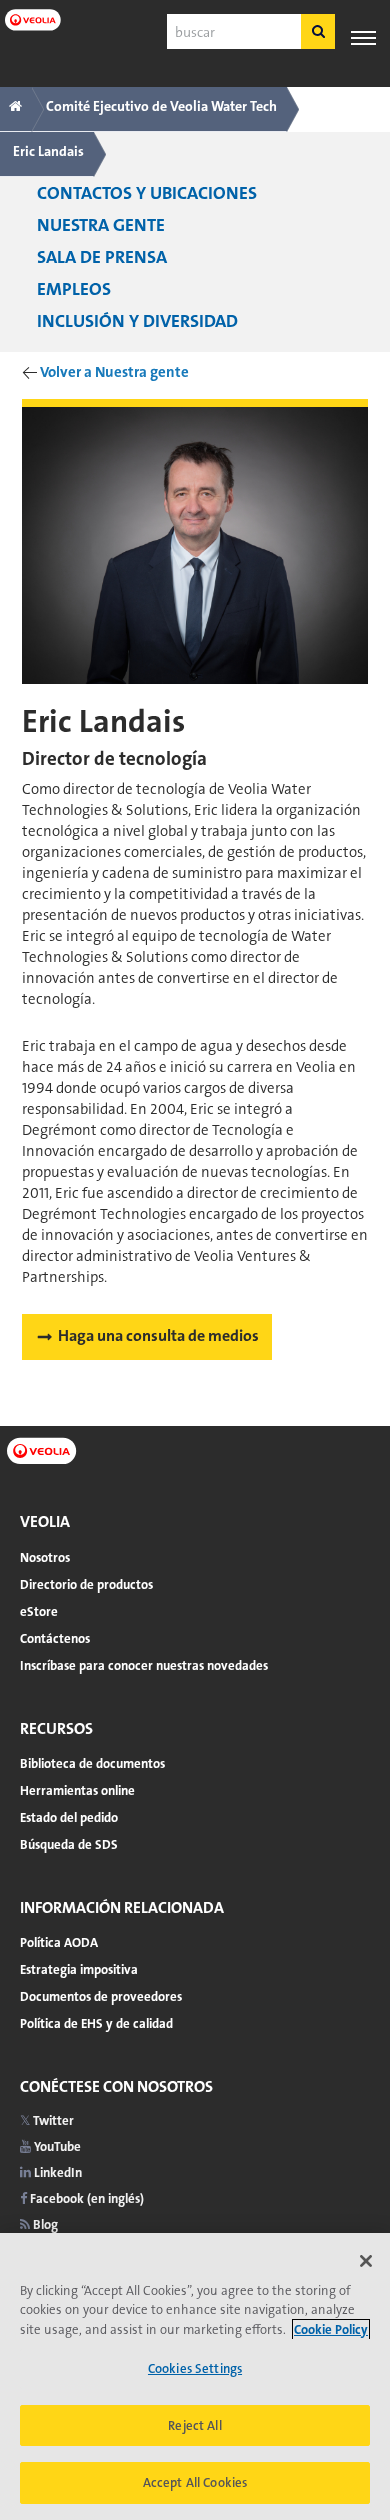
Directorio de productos (86, 1584)
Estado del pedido (69, 1817)
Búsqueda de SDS (69, 1844)
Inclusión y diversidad (137, 321)
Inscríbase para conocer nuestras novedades (144, 1665)
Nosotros (45, 1557)
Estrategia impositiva (79, 1969)
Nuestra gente (101, 225)
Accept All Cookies (195, 2482)
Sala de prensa (102, 257)
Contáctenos (55, 1638)
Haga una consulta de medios (158, 1335)
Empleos (74, 289)
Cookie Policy (331, 2329)
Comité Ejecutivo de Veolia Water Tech (161, 106)
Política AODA (59, 1942)
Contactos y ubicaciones (147, 193)
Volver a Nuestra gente (114, 372)
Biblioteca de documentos (92, 1763)
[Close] (366, 2261)
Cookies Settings (195, 2368)
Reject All (194, 2425)
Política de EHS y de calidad (96, 2023)
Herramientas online (77, 1790)
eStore (39, 1611)
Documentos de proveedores (101, 1996)
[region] (195, 2376)
